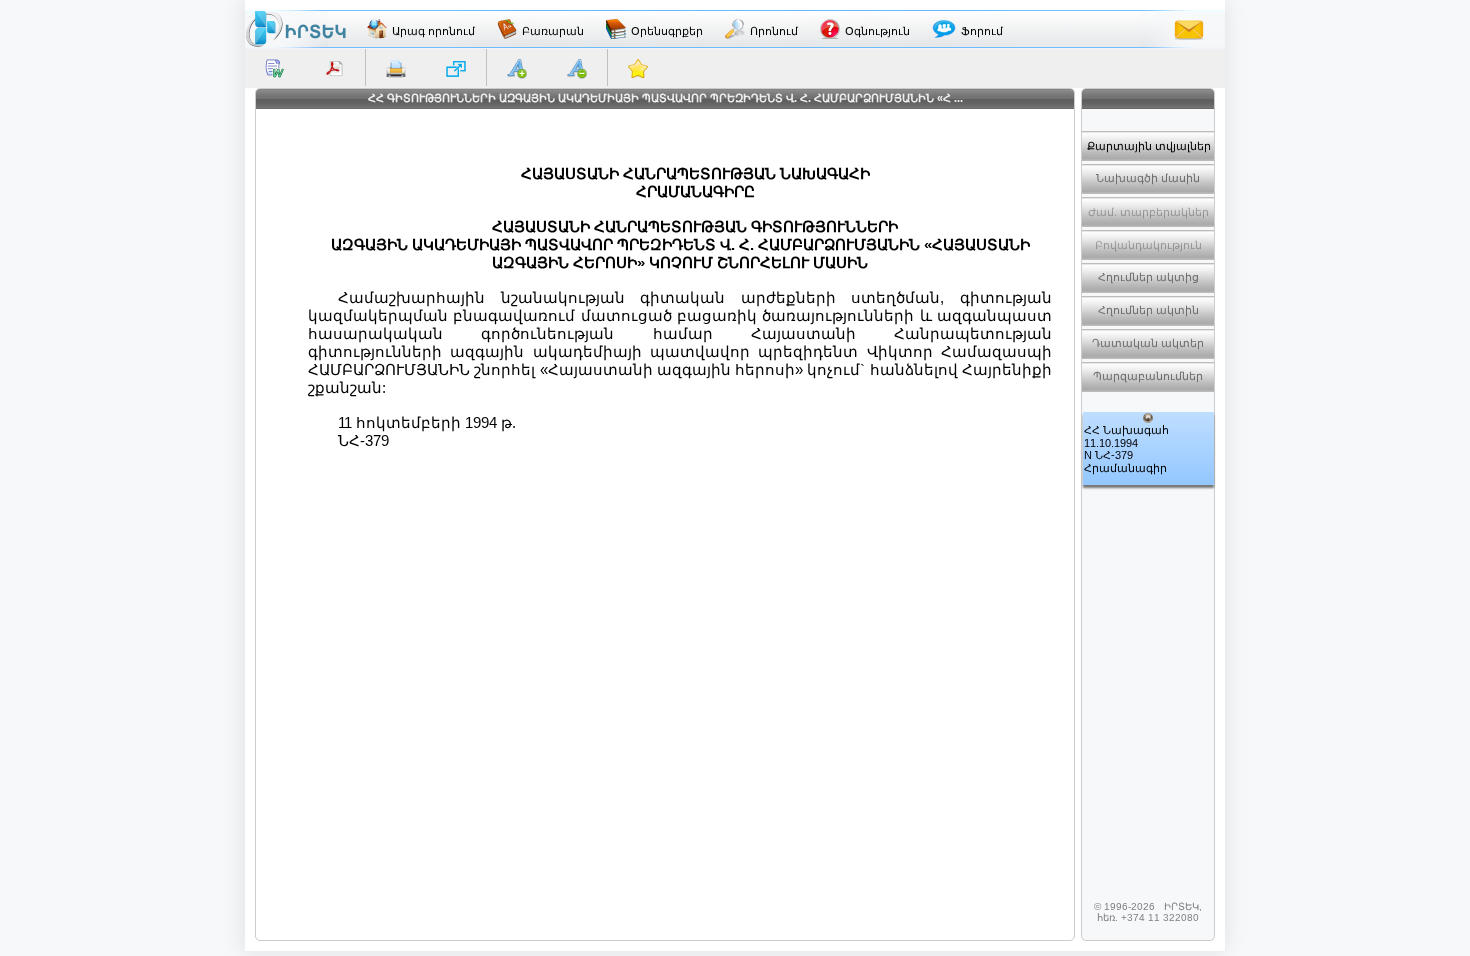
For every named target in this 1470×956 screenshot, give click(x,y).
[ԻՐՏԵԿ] (296, 29)
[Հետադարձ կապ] (1189, 29)
